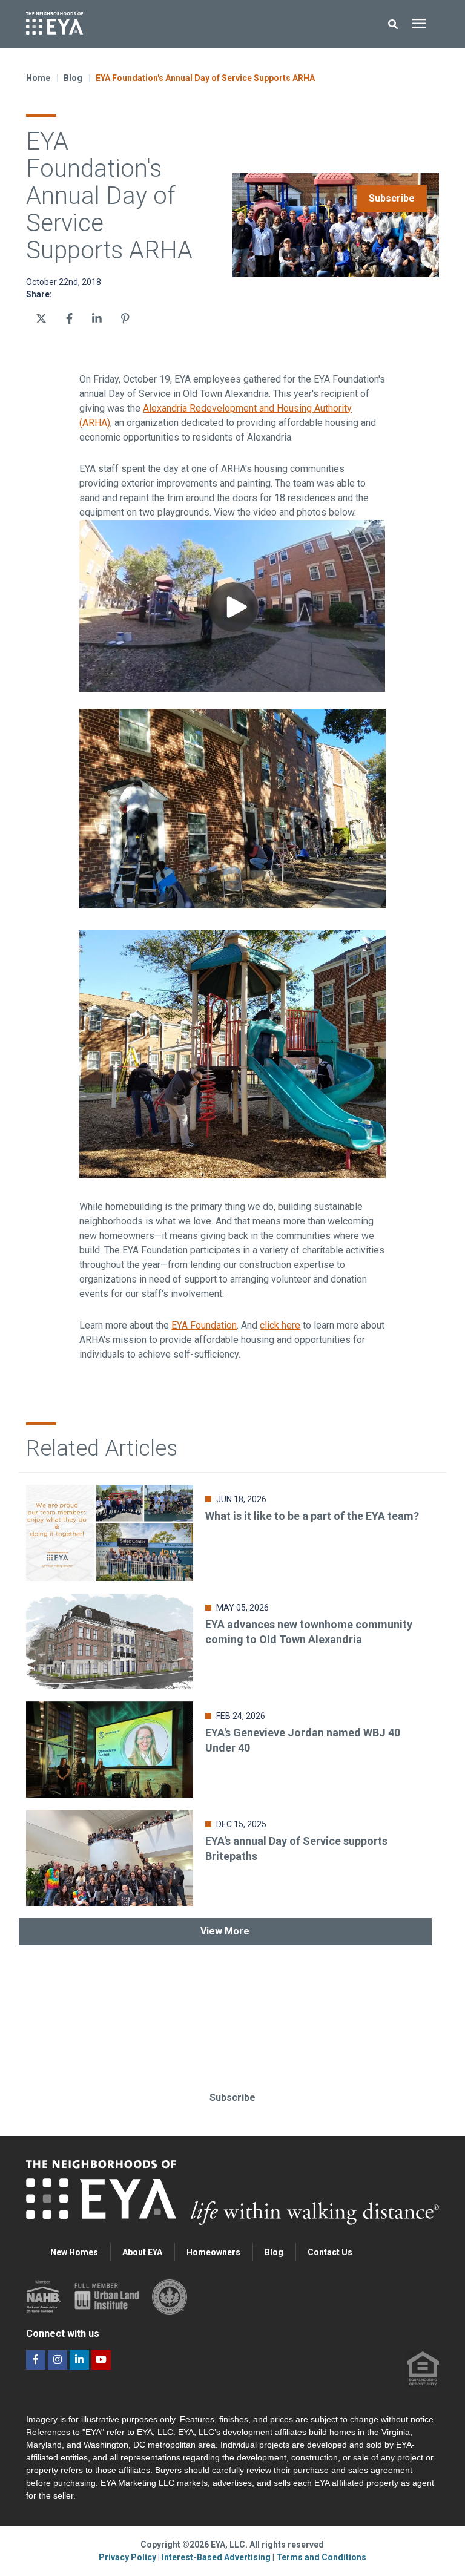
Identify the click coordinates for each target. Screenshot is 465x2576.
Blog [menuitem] (274, 2252)
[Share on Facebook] (69, 318)
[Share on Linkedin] (97, 318)
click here (280, 1325)
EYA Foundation (204, 1325)
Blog (74, 78)
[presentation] (419, 24)
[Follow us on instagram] (58, 2360)
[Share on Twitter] (41, 318)
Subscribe (392, 198)
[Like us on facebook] (36, 2360)
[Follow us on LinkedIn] (79, 2360)
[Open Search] (396, 25)
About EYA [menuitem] (142, 2252)
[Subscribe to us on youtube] (101, 2360)
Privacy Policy (128, 2557)
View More (225, 1931)
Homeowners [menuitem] (213, 2252)
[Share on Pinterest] (125, 318)
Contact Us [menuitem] (330, 2252)
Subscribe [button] (232, 2098)
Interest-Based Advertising (217, 2557)
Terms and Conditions (321, 2557)
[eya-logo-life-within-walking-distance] (147, 24)
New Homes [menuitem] (74, 2252)
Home (38, 78)
